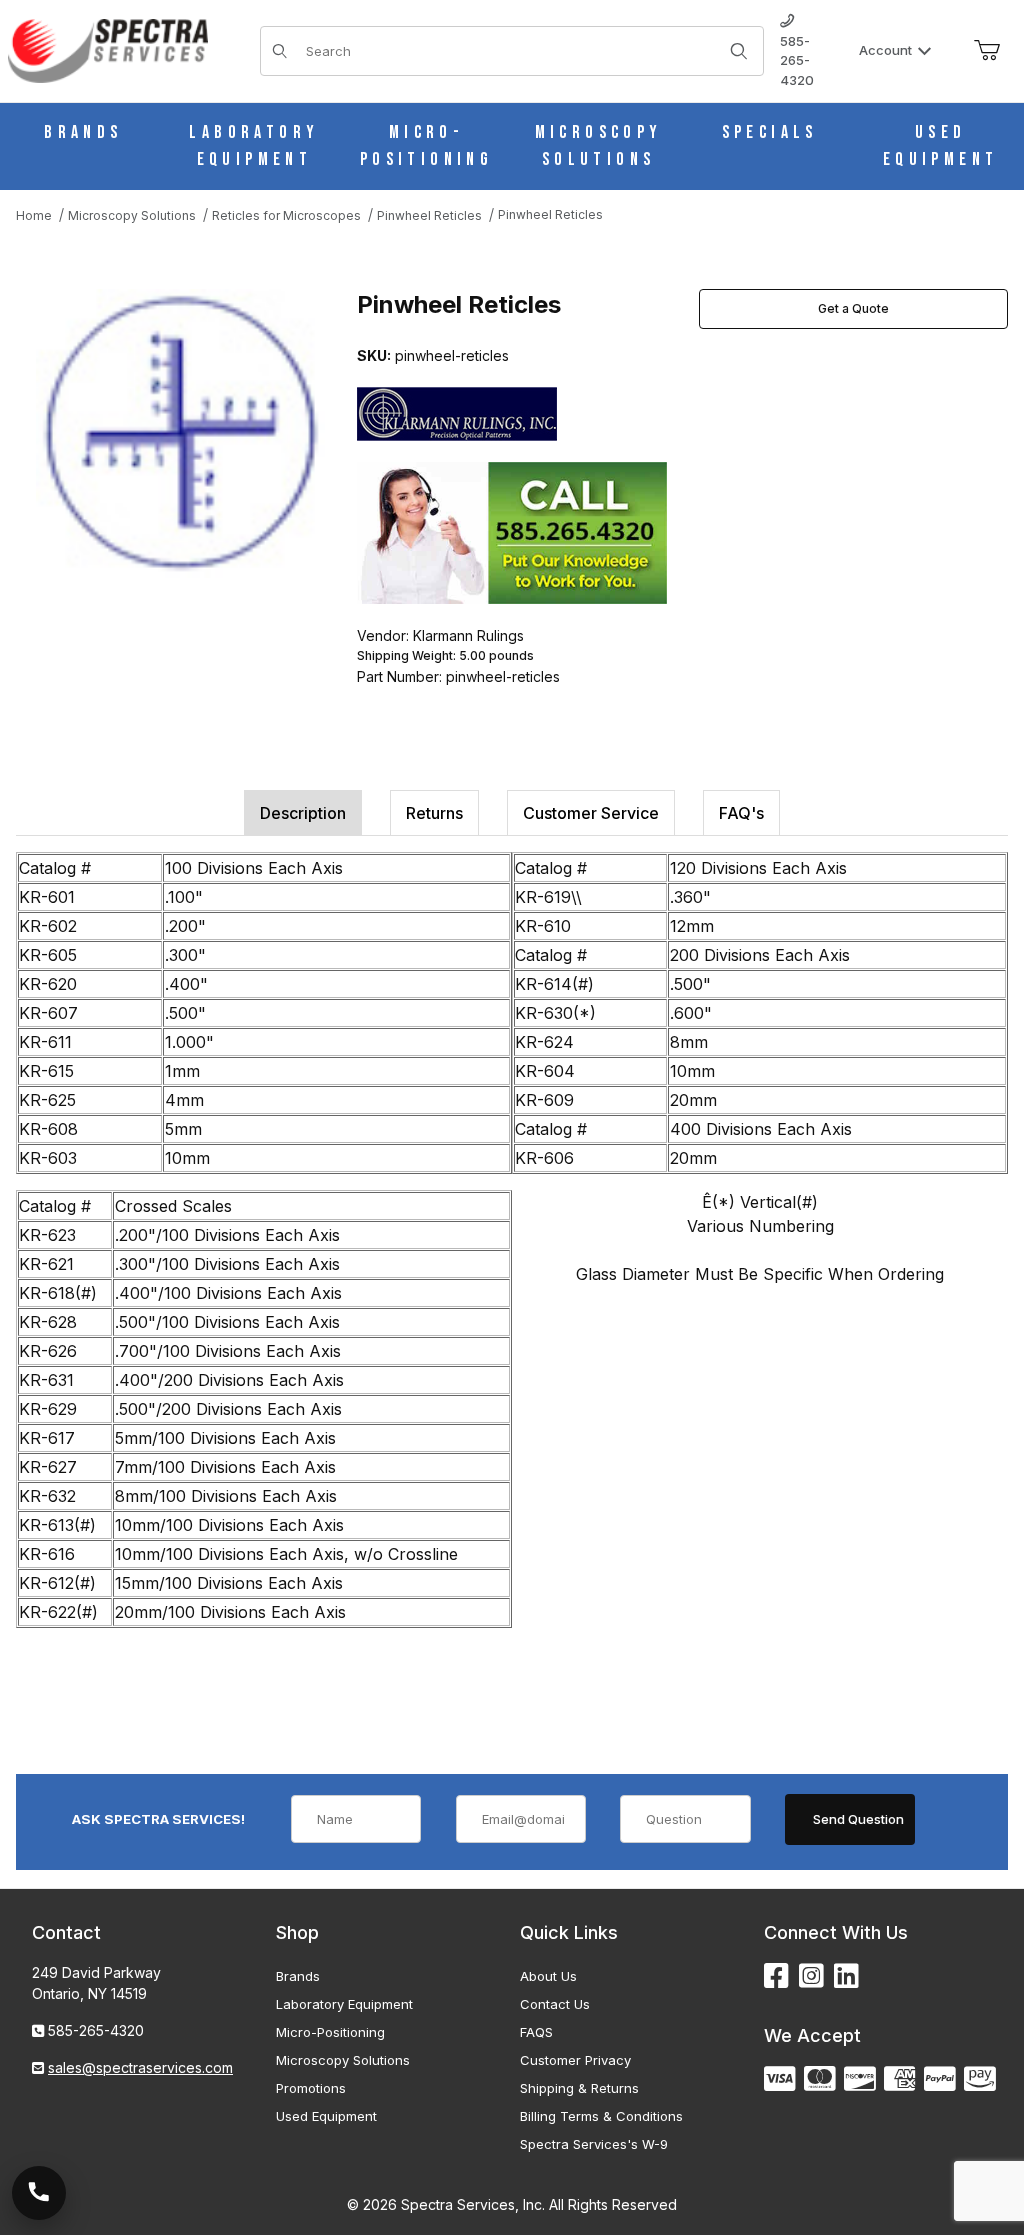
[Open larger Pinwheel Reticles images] (180, 433)
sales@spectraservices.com (140, 2067)
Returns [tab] (434, 813)
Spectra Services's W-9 (594, 2144)
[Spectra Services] (108, 49)
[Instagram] (811, 1976)
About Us (548, 1976)
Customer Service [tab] (591, 813)
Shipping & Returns (579, 2088)
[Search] (739, 51)
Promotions (311, 2088)
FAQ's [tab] (741, 813)
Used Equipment (326, 2116)
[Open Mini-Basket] (987, 51)
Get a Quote (853, 308)
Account (885, 50)
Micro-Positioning (330, 2032)
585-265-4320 (797, 60)
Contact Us (555, 2004)
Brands (298, 1976)
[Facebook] (776, 1976)
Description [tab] (303, 813)
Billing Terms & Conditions (601, 2116)
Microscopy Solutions (343, 2060)
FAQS (536, 2032)
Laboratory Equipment (344, 2004)
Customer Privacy (575, 2060)
